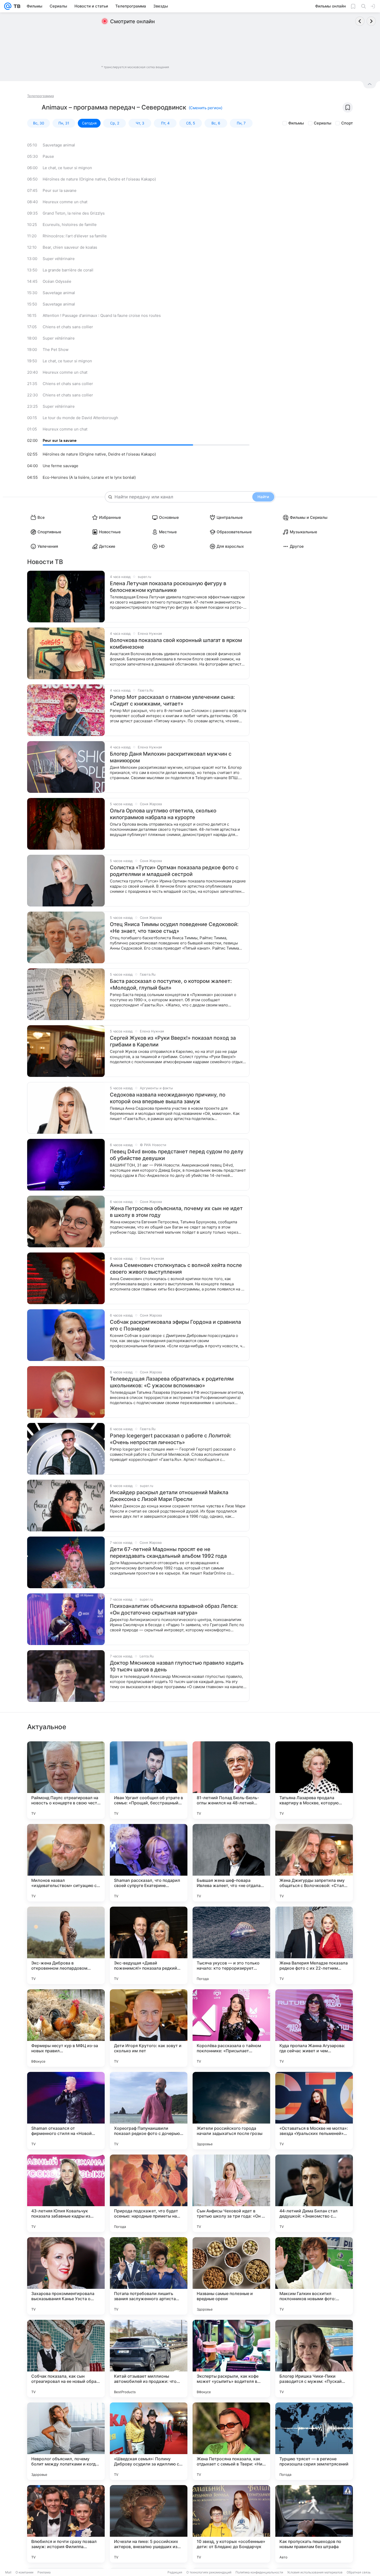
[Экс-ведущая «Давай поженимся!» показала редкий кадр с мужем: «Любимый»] (149, 1945)
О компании (24, 2572)
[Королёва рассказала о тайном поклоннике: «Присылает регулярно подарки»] (231, 2028)
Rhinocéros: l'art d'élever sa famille (75, 236)
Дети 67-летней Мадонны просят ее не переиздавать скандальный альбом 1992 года (168, 1553)
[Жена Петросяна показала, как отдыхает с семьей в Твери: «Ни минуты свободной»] (231, 2441)
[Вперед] (371, 21)
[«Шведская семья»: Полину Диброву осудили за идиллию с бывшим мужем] (149, 2441)
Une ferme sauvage (60, 466)
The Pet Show (56, 350)
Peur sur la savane (60, 190)
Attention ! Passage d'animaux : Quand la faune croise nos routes (102, 315)
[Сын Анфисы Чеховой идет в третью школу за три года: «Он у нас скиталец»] (231, 2193)
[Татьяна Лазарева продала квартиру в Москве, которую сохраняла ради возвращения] (314, 1780)
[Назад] (360, 21)
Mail (8, 2572)
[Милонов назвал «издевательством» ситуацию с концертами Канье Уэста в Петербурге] (66, 1863)
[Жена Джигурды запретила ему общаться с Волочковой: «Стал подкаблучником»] (314, 1863)
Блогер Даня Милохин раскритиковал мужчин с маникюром (171, 757)
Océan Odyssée (57, 281)
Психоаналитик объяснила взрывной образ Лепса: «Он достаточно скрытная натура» (174, 1609)
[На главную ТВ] (16, 6)
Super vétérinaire (59, 259)
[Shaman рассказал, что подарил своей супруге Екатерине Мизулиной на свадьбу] (149, 1863)
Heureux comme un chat (65, 202)
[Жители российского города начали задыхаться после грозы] (231, 2111)
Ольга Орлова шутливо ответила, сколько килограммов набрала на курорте (163, 814)
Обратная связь (359, 2572)
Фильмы (296, 123)
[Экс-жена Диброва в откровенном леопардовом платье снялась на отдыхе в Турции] (66, 1945)
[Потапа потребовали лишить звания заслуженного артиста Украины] (149, 2276)
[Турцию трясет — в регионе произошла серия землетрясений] (314, 2441)
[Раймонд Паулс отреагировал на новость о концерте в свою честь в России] (66, 1780)
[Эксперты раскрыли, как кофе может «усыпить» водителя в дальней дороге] (231, 2359)
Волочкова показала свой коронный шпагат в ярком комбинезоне (176, 644)
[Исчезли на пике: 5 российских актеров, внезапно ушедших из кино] (149, 2524)
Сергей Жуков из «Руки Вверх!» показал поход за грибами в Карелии (173, 1041)
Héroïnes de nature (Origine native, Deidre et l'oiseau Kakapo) (99, 179)
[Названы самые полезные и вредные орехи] (231, 2276)
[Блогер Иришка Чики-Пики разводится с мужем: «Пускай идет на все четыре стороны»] (314, 2359)
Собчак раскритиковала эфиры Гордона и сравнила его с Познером (175, 1325)
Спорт (347, 123)
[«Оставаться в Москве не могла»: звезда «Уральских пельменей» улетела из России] (314, 2111)
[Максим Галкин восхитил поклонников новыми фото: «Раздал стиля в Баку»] (314, 2276)
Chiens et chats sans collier (68, 327)
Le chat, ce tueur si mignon (67, 168)
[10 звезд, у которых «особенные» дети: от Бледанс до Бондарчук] (231, 2524)
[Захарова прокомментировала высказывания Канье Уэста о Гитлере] (66, 2276)
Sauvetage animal (59, 145)
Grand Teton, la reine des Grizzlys (74, 213)
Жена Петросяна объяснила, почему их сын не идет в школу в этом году (176, 1212)
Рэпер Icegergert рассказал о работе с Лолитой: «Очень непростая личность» (171, 1439)
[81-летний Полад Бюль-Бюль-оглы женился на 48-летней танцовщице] (231, 1780)
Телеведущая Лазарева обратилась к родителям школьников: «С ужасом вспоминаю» (172, 1382)
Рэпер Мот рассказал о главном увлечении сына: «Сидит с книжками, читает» (172, 700)
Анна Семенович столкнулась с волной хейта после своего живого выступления (176, 1269)
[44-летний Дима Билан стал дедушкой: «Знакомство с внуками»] (314, 2193)
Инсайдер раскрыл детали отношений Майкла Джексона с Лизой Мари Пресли (169, 1496)
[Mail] (8, 6)
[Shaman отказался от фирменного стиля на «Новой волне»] (66, 2111)
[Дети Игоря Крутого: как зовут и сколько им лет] (149, 2028)
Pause (48, 156)
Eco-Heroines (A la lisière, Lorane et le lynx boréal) (89, 477)
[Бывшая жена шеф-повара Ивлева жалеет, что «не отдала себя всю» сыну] (231, 1863)
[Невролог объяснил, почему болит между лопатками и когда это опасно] (66, 2441)
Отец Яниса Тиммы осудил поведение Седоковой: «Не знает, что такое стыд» (174, 928)
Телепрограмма (40, 96)
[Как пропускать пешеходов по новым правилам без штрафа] (314, 2524)
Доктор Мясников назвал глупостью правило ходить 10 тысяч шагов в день (177, 1666)
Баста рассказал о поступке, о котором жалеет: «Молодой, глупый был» (171, 984)
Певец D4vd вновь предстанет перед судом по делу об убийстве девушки (177, 1155)
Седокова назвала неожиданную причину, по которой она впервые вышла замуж (168, 1098)
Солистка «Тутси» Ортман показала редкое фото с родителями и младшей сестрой (174, 871)
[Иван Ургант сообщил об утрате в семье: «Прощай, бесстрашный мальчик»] (149, 1780)
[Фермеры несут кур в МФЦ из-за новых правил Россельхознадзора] (66, 2028)
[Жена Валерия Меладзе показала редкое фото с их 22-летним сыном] (314, 1945)
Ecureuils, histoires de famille (70, 225)
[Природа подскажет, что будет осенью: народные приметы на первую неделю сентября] (149, 2193)
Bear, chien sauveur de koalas (70, 247)
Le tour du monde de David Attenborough (80, 418)
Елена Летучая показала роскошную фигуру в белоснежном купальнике (168, 587)
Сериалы (323, 123)
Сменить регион (206, 108)
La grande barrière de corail (68, 270)
